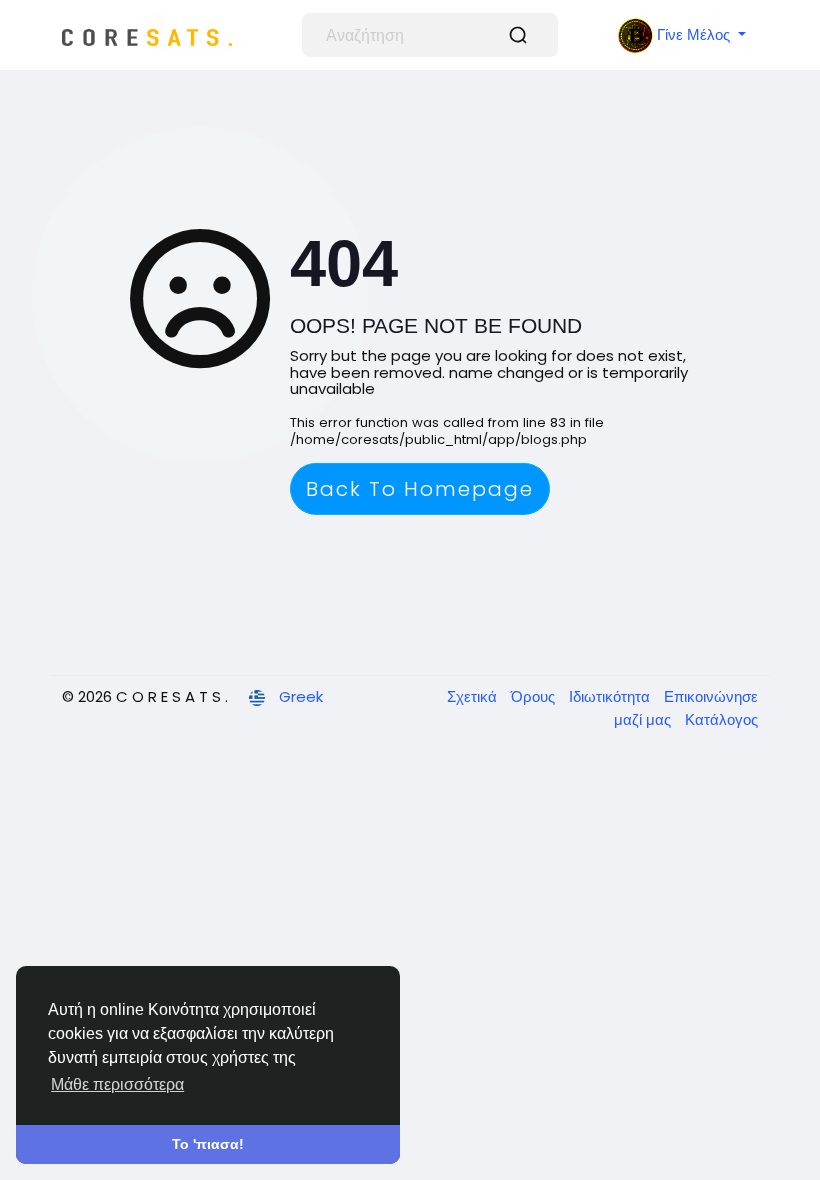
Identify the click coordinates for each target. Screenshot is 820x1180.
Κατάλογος (721, 719)
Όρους (535, 696)
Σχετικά (474, 696)
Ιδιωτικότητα (611, 696)
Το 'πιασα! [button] (208, 1144)
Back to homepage (420, 489)
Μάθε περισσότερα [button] (117, 1084)
